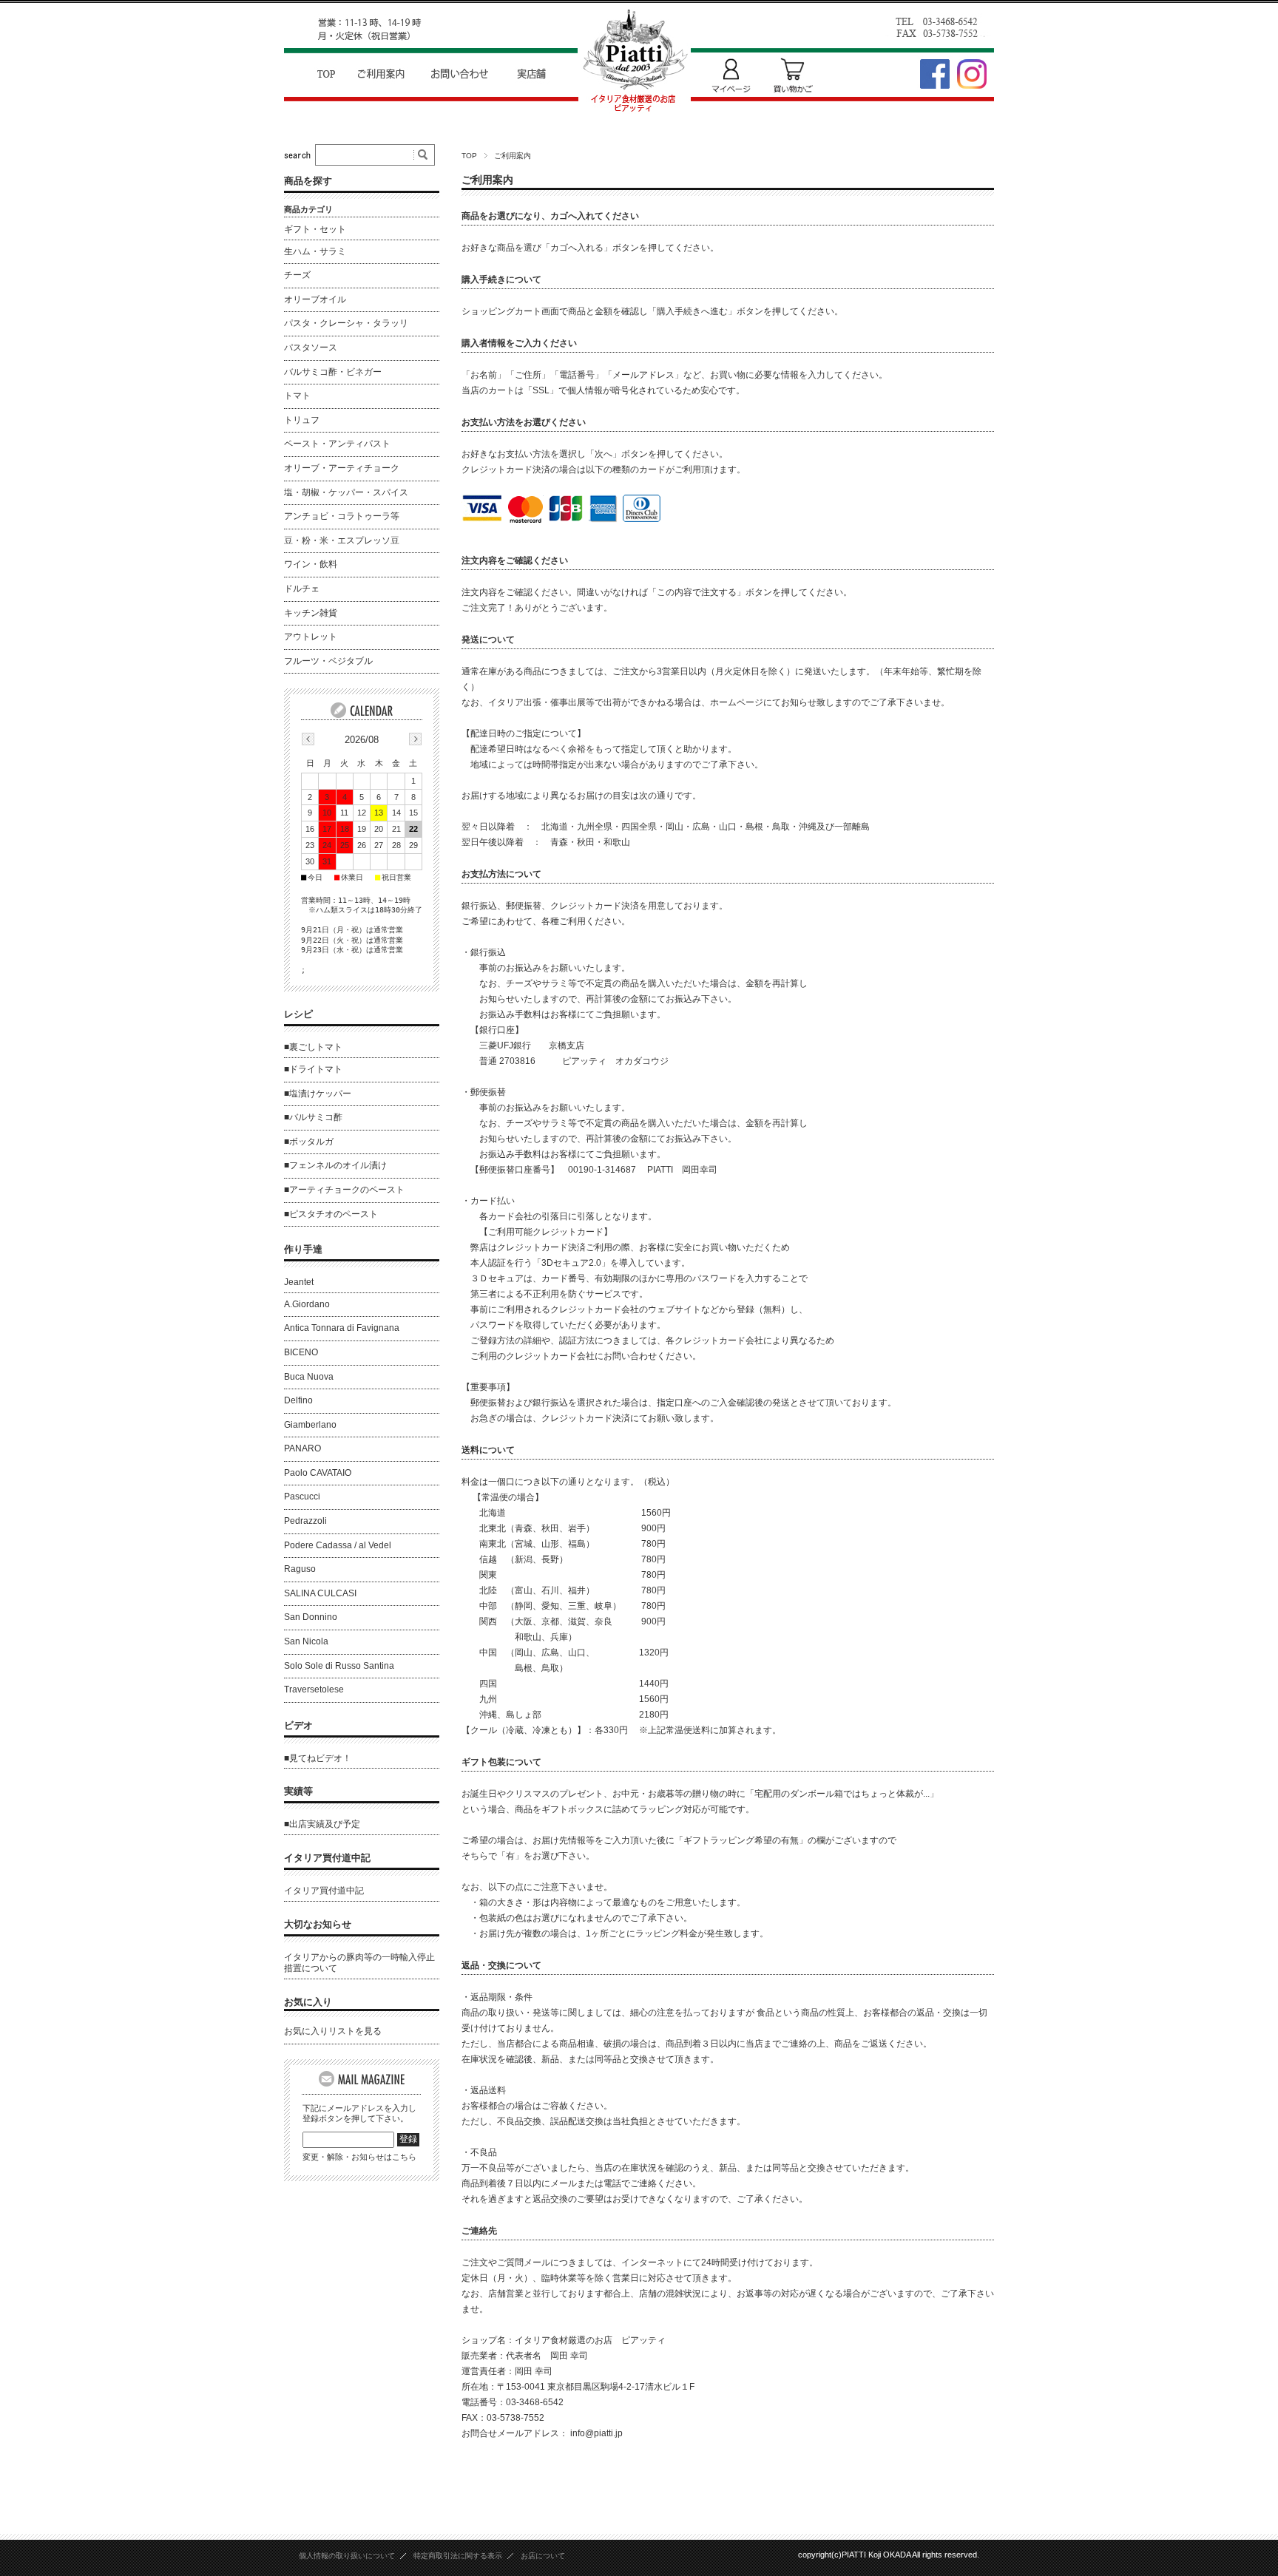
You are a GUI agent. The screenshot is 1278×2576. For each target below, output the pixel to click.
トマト (297, 396)
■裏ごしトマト (313, 1047)
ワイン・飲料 (311, 564)
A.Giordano (307, 1304)
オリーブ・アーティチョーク (342, 468)
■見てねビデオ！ (318, 1758)
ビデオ (298, 1725)
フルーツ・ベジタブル (328, 661)
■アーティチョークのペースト (344, 1190)
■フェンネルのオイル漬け (335, 1165)
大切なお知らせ (318, 1924)
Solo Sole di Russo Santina (339, 1666)
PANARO (302, 1448)
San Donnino (311, 1617)
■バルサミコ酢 (313, 1117)
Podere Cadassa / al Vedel (338, 1545)
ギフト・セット (315, 229)
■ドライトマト (313, 1069)
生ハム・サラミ (315, 251)
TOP (469, 156)
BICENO (301, 1352)
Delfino (298, 1400)
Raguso (300, 1569)
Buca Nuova (309, 1377)
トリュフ (302, 420)
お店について (543, 2556)
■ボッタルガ (309, 1142)
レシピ (298, 1014)
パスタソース (311, 348)
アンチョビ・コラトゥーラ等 (342, 516)
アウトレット (311, 637)
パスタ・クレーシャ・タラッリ (346, 323)
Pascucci (302, 1497)
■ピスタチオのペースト (331, 1214)
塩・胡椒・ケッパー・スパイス (346, 492)
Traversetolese (314, 1689)
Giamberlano (310, 1425)
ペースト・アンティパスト (337, 444)
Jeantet (299, 1282)
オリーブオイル (315, 299)
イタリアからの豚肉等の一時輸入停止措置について (359, 1963)
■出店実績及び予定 (322, 1824)
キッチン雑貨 (311, 613)
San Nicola (306, 1641)
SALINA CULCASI (320, 1593)
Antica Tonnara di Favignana (342, 1328)
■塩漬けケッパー (318, 1094)
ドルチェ (302, 589)
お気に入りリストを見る (333, 2031)
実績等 (298, 1791)
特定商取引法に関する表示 (458, 2556)
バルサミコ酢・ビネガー (333, 372)
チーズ (297, 275)
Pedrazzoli (305, 1521)
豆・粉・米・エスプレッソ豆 (342, 540)
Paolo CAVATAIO (318, 1473)
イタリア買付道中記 (327, 1858)
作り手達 (303, 1249)
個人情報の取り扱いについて (347, 2556)
